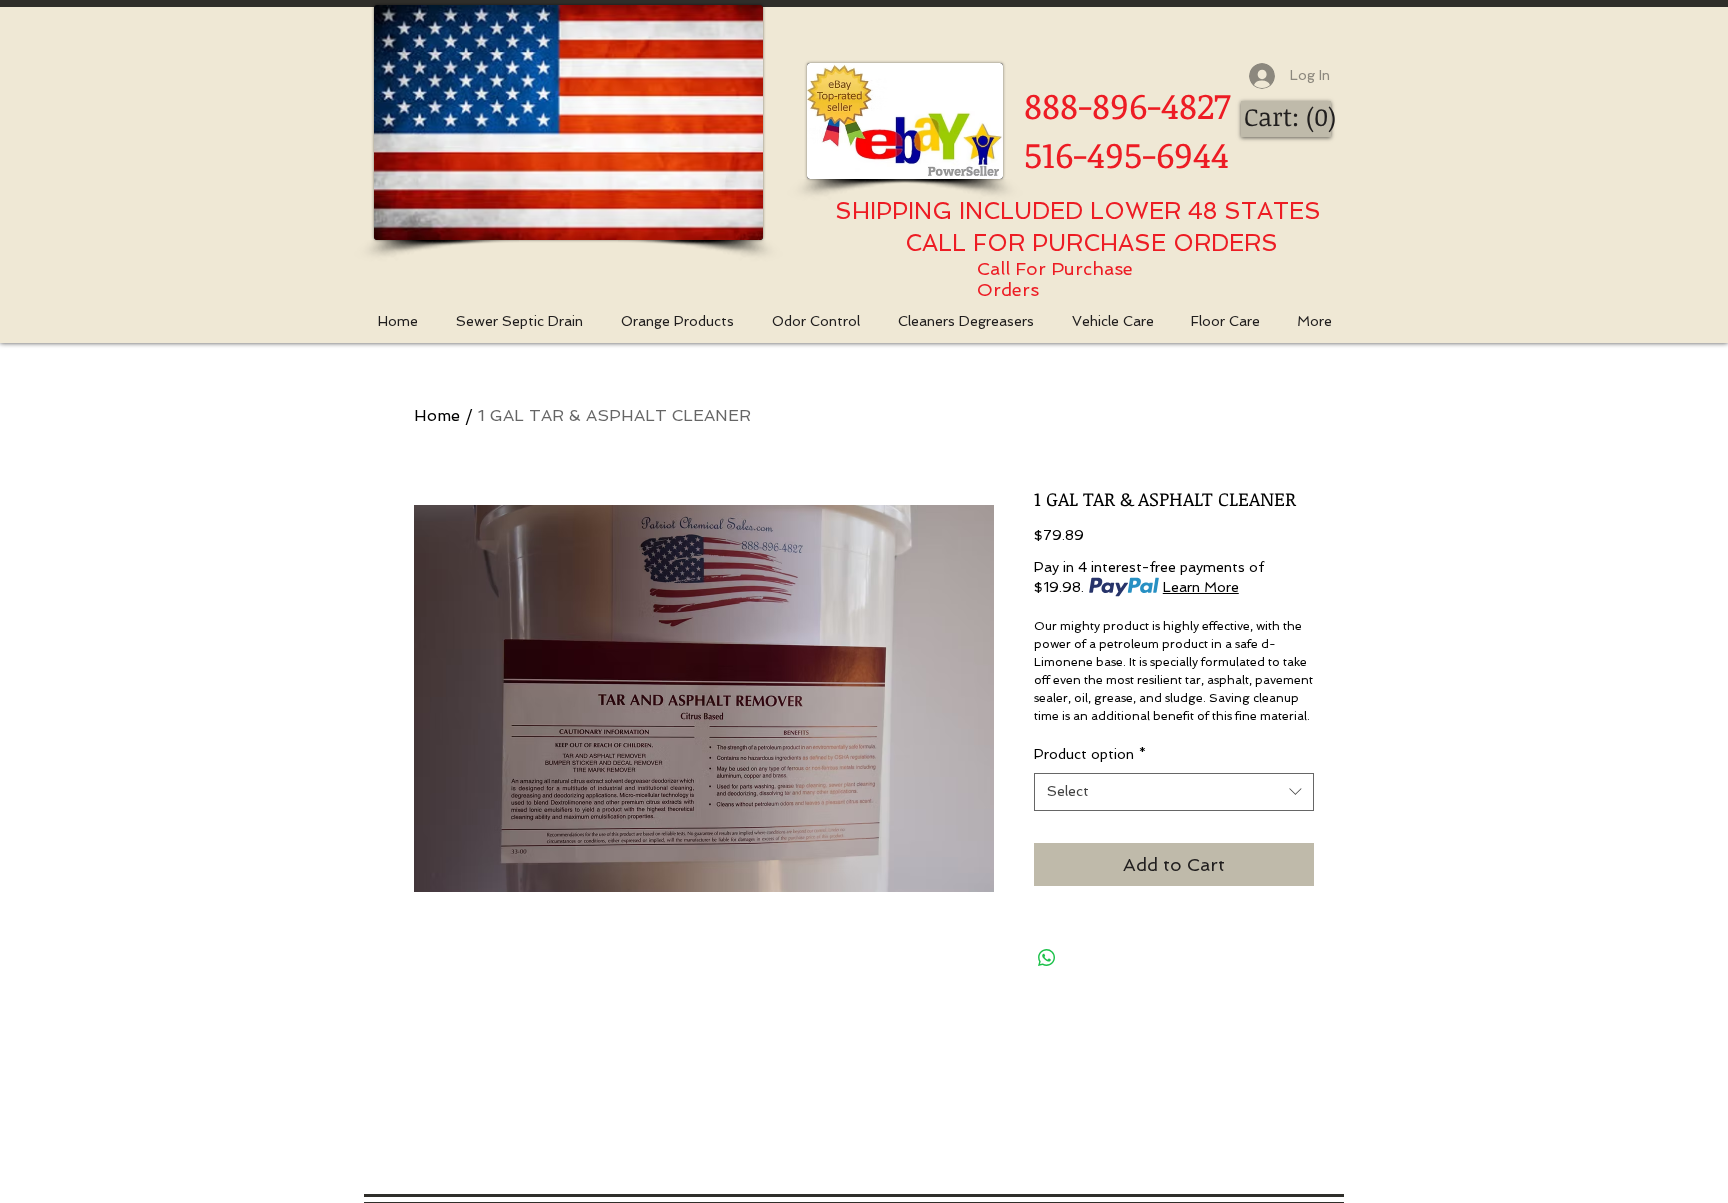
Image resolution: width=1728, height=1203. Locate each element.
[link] (1288, 117)
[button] (686, 321)
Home (437, 415)
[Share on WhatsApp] (1047, 958)
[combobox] (1174, 792)
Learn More (1201, 587)
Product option (1090, 754)
